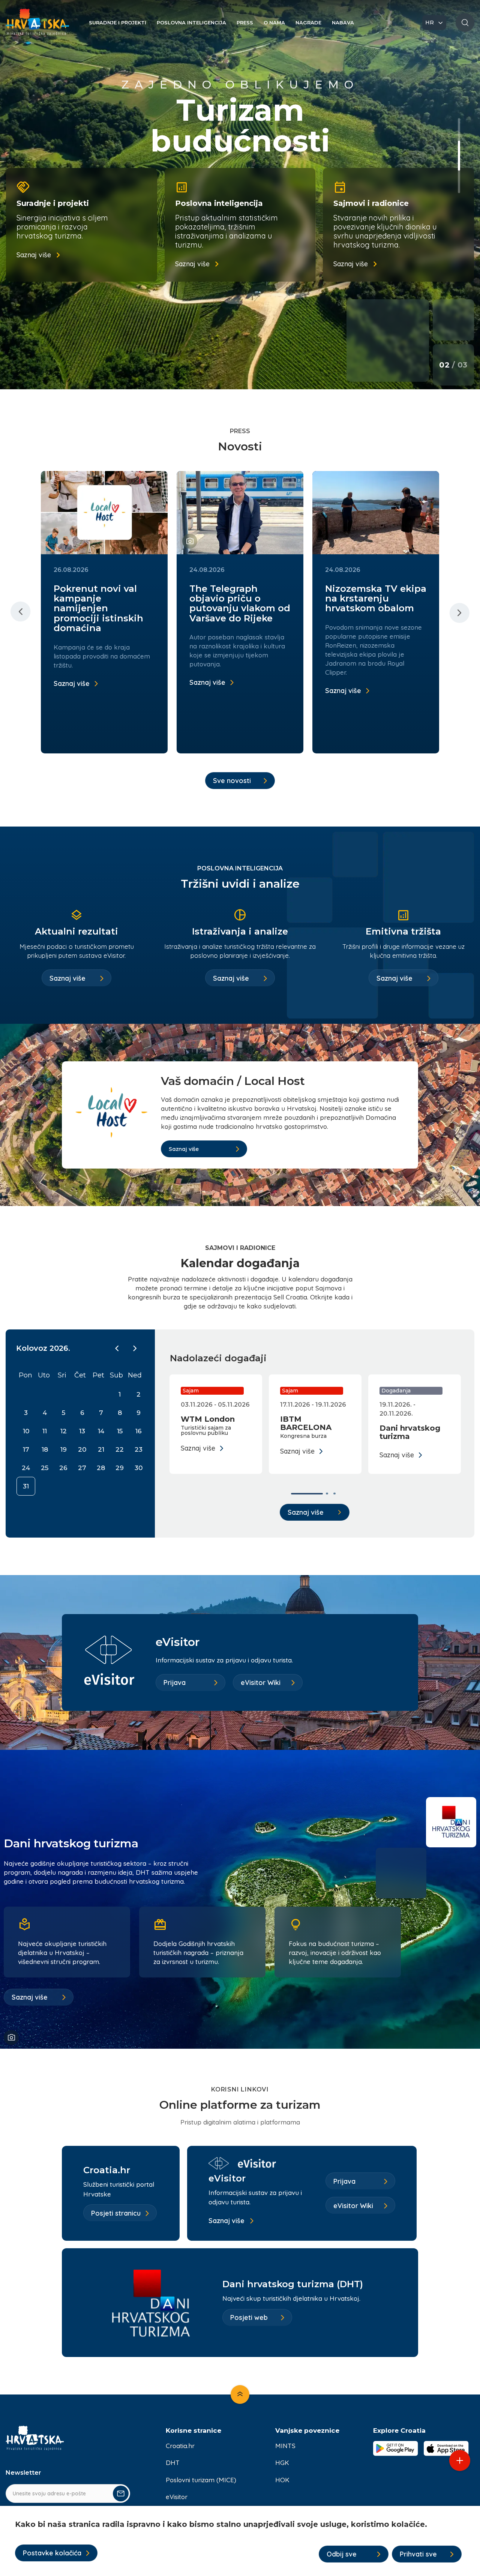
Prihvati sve (418, 2554)
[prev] (117, 1348)
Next (459, 612)
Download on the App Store (446, 2448)
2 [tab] (459, 152)
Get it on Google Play (396, 2448)
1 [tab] (459, 129)
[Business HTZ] (37, 26)
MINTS (285, 2446)
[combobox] (434, 23)
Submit (121, 2493)
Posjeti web (249, 2317)
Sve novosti (232, 781)
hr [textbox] (430, 23)
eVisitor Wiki (261, 1683)
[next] (135, 1348)
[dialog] (240, 2541)
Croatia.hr (180, 2446)
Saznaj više (34, 255)
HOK (282, 2480)
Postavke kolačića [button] (52, 2553)
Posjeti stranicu (116, 2213)
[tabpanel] (240, 195)
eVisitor (177, 2497)
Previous (21, 612)
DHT (173, 2463)
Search (465, 23)
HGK (282, 2463)
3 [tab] (459, 178)
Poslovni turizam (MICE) (201, 2480)
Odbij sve (342, 2554)
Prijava (175, 1683)
